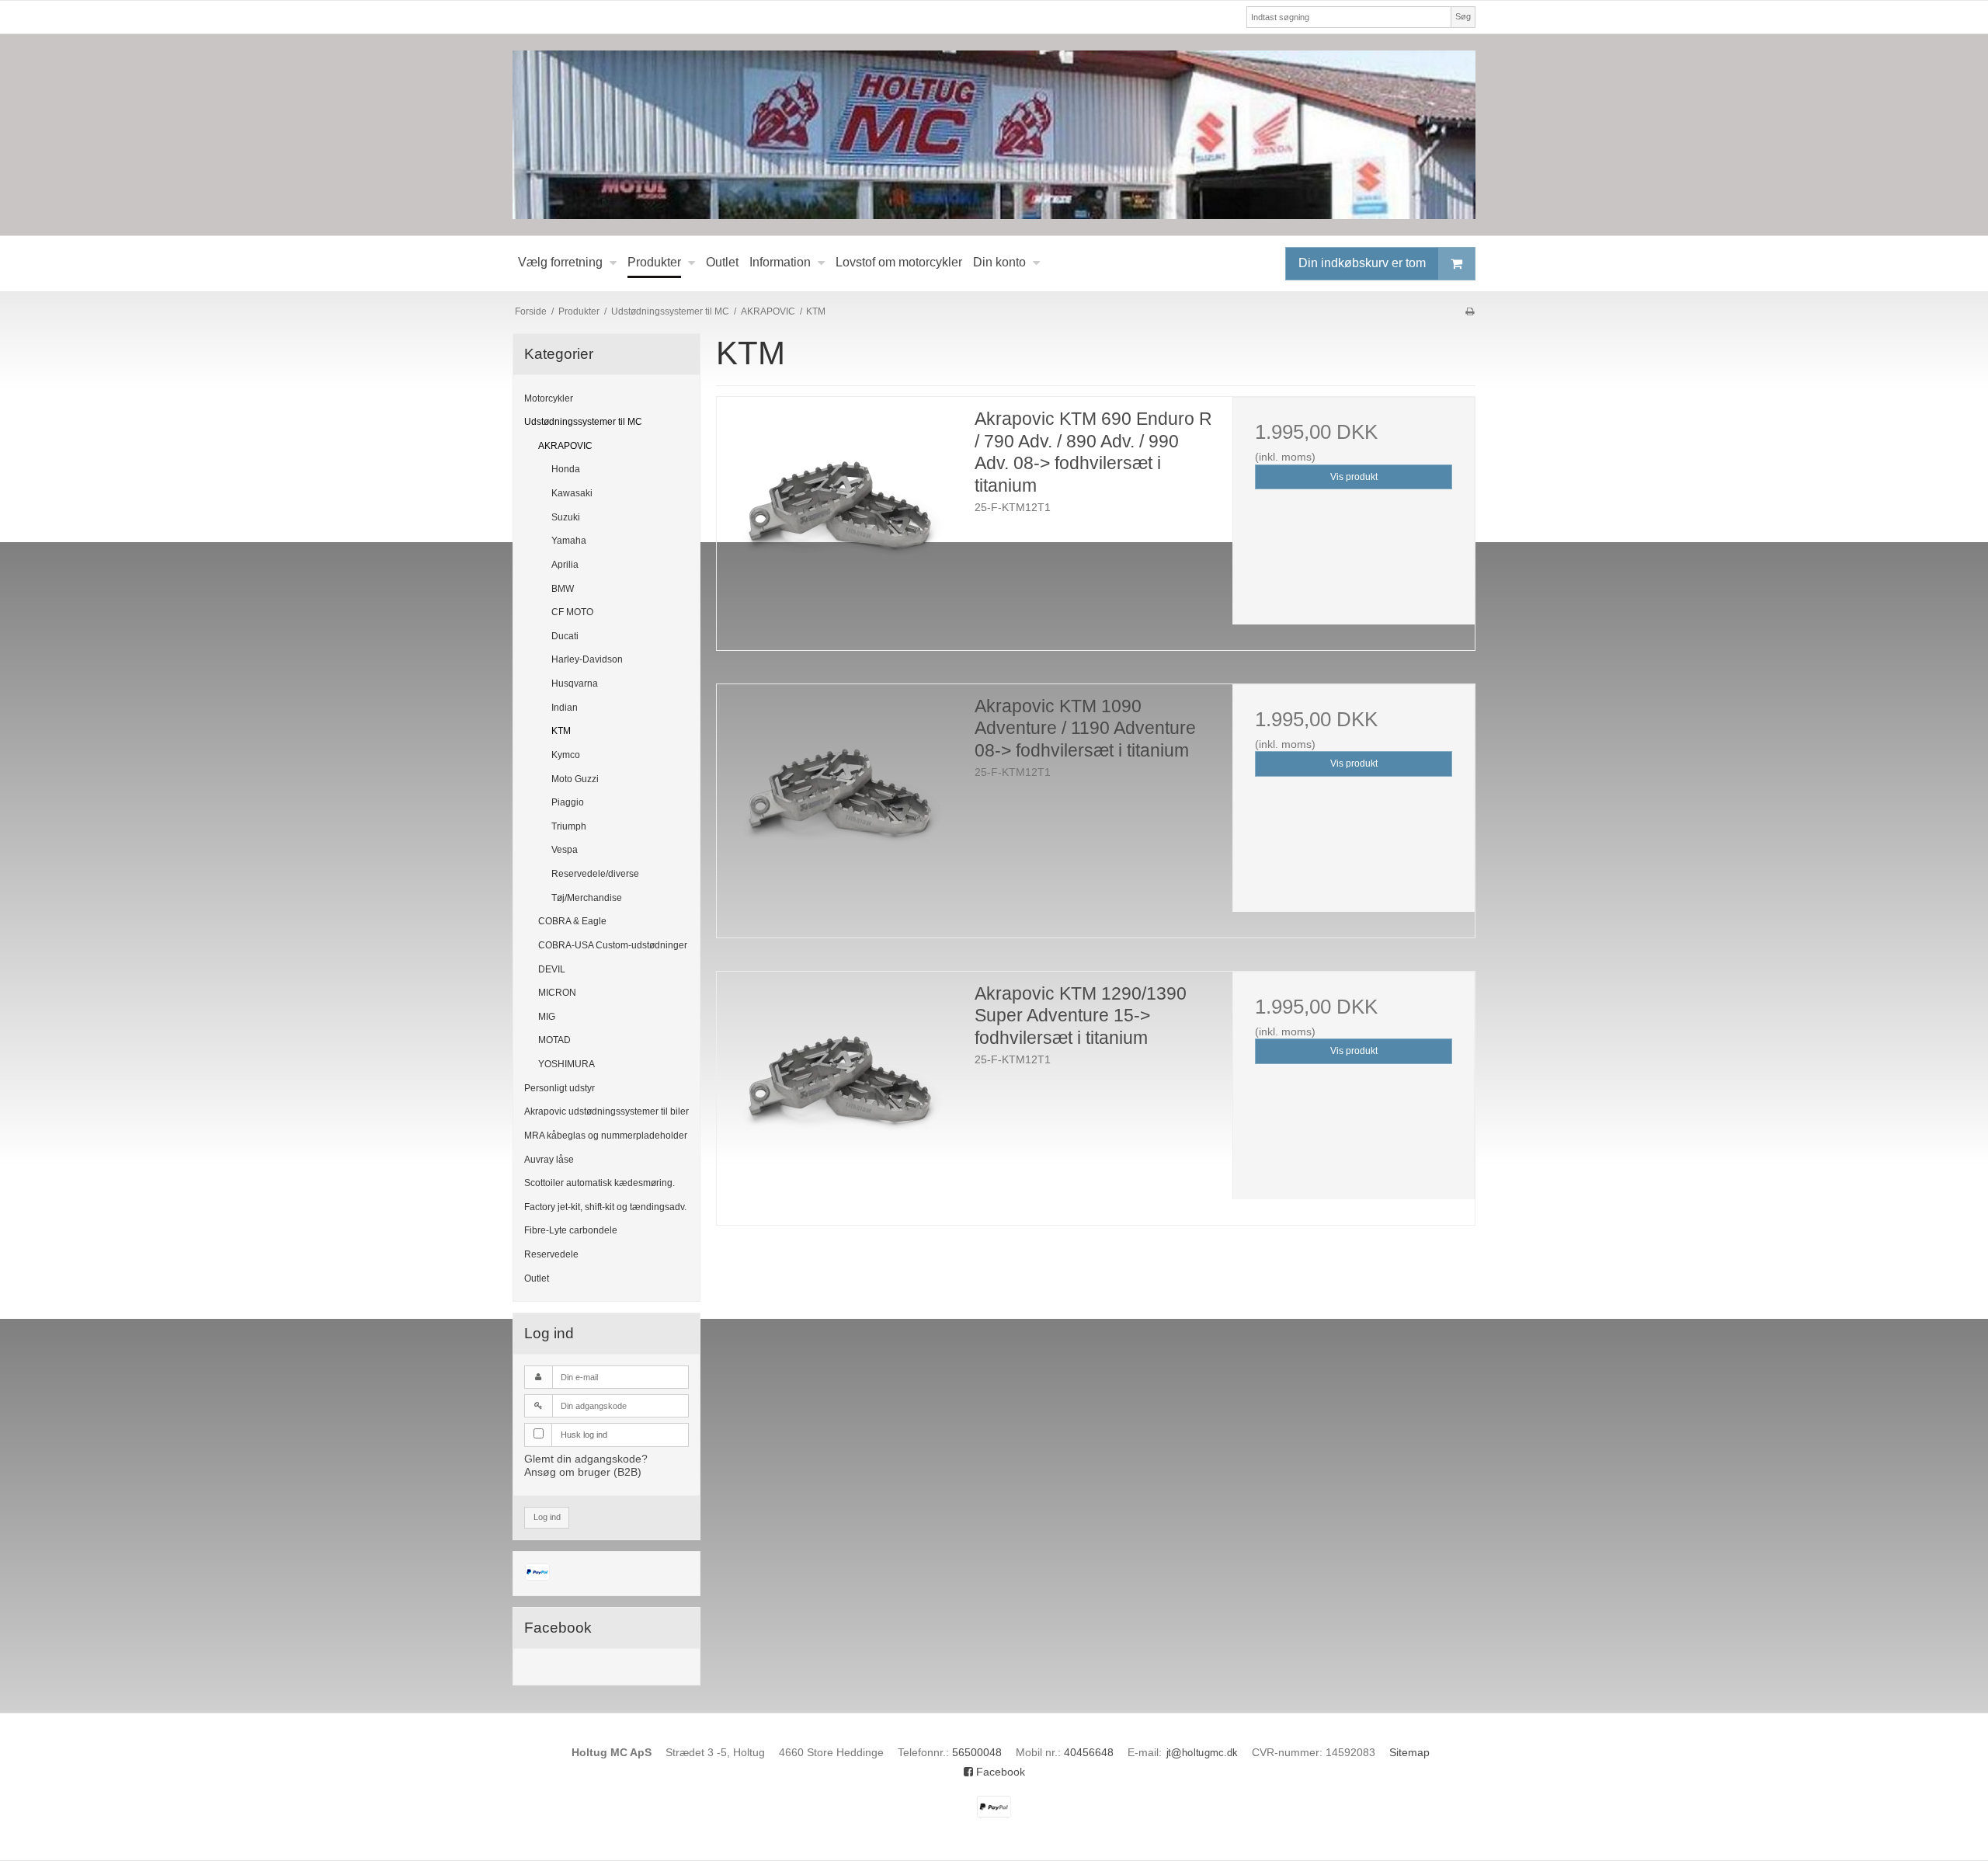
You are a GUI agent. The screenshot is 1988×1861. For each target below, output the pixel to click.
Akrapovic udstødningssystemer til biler (606, 1111)
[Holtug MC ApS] (994, 135)
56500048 (977, 1752)
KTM (561, 731)
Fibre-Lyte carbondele (571, 1230)
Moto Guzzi (575, 779)
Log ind (547, 1517)
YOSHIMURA (567, 1064)
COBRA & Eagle (572, 921)
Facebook (999, 1772)
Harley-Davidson (587, 659)
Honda (566, 469)
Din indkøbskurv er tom (1362, 262)
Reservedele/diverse (595, 874)
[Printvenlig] (1470, 311)
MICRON (557, 993)
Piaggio (568, 802)
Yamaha (569, 541)
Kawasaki (572, 493)
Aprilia (565, 565)
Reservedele (551, 1254)
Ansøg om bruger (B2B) (583, 1472)
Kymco (566, 755)
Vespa (565, 850)
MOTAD (554, 1040)
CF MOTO (572, 612)
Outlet (537, 1278)
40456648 (1089, 1752)
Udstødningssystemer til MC (583, 422)
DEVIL (552, 969)
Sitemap (1409, 1752)
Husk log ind (584, 1435)
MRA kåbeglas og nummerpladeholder (606, 1136)
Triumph (569, 826)
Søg (1463, 16)
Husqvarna (575, 684)
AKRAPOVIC (565, 446)
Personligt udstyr (560, 1088)
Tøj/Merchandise (587, 898)
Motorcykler (549, 398)
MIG (547, 1017)
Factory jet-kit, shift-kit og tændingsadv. (605, 1207)
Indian (565, 708)
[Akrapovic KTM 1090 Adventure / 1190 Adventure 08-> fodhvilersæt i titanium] (838, 805)
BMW (563, 589)
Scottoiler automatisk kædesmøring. (600, 1183)
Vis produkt (1354, 477)
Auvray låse (549, 1160)
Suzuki (566, 517)
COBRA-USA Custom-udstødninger (613, 945)
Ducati (565, 636)
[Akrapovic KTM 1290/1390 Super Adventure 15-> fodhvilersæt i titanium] (838, 1093)
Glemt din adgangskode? (586, 1459)
